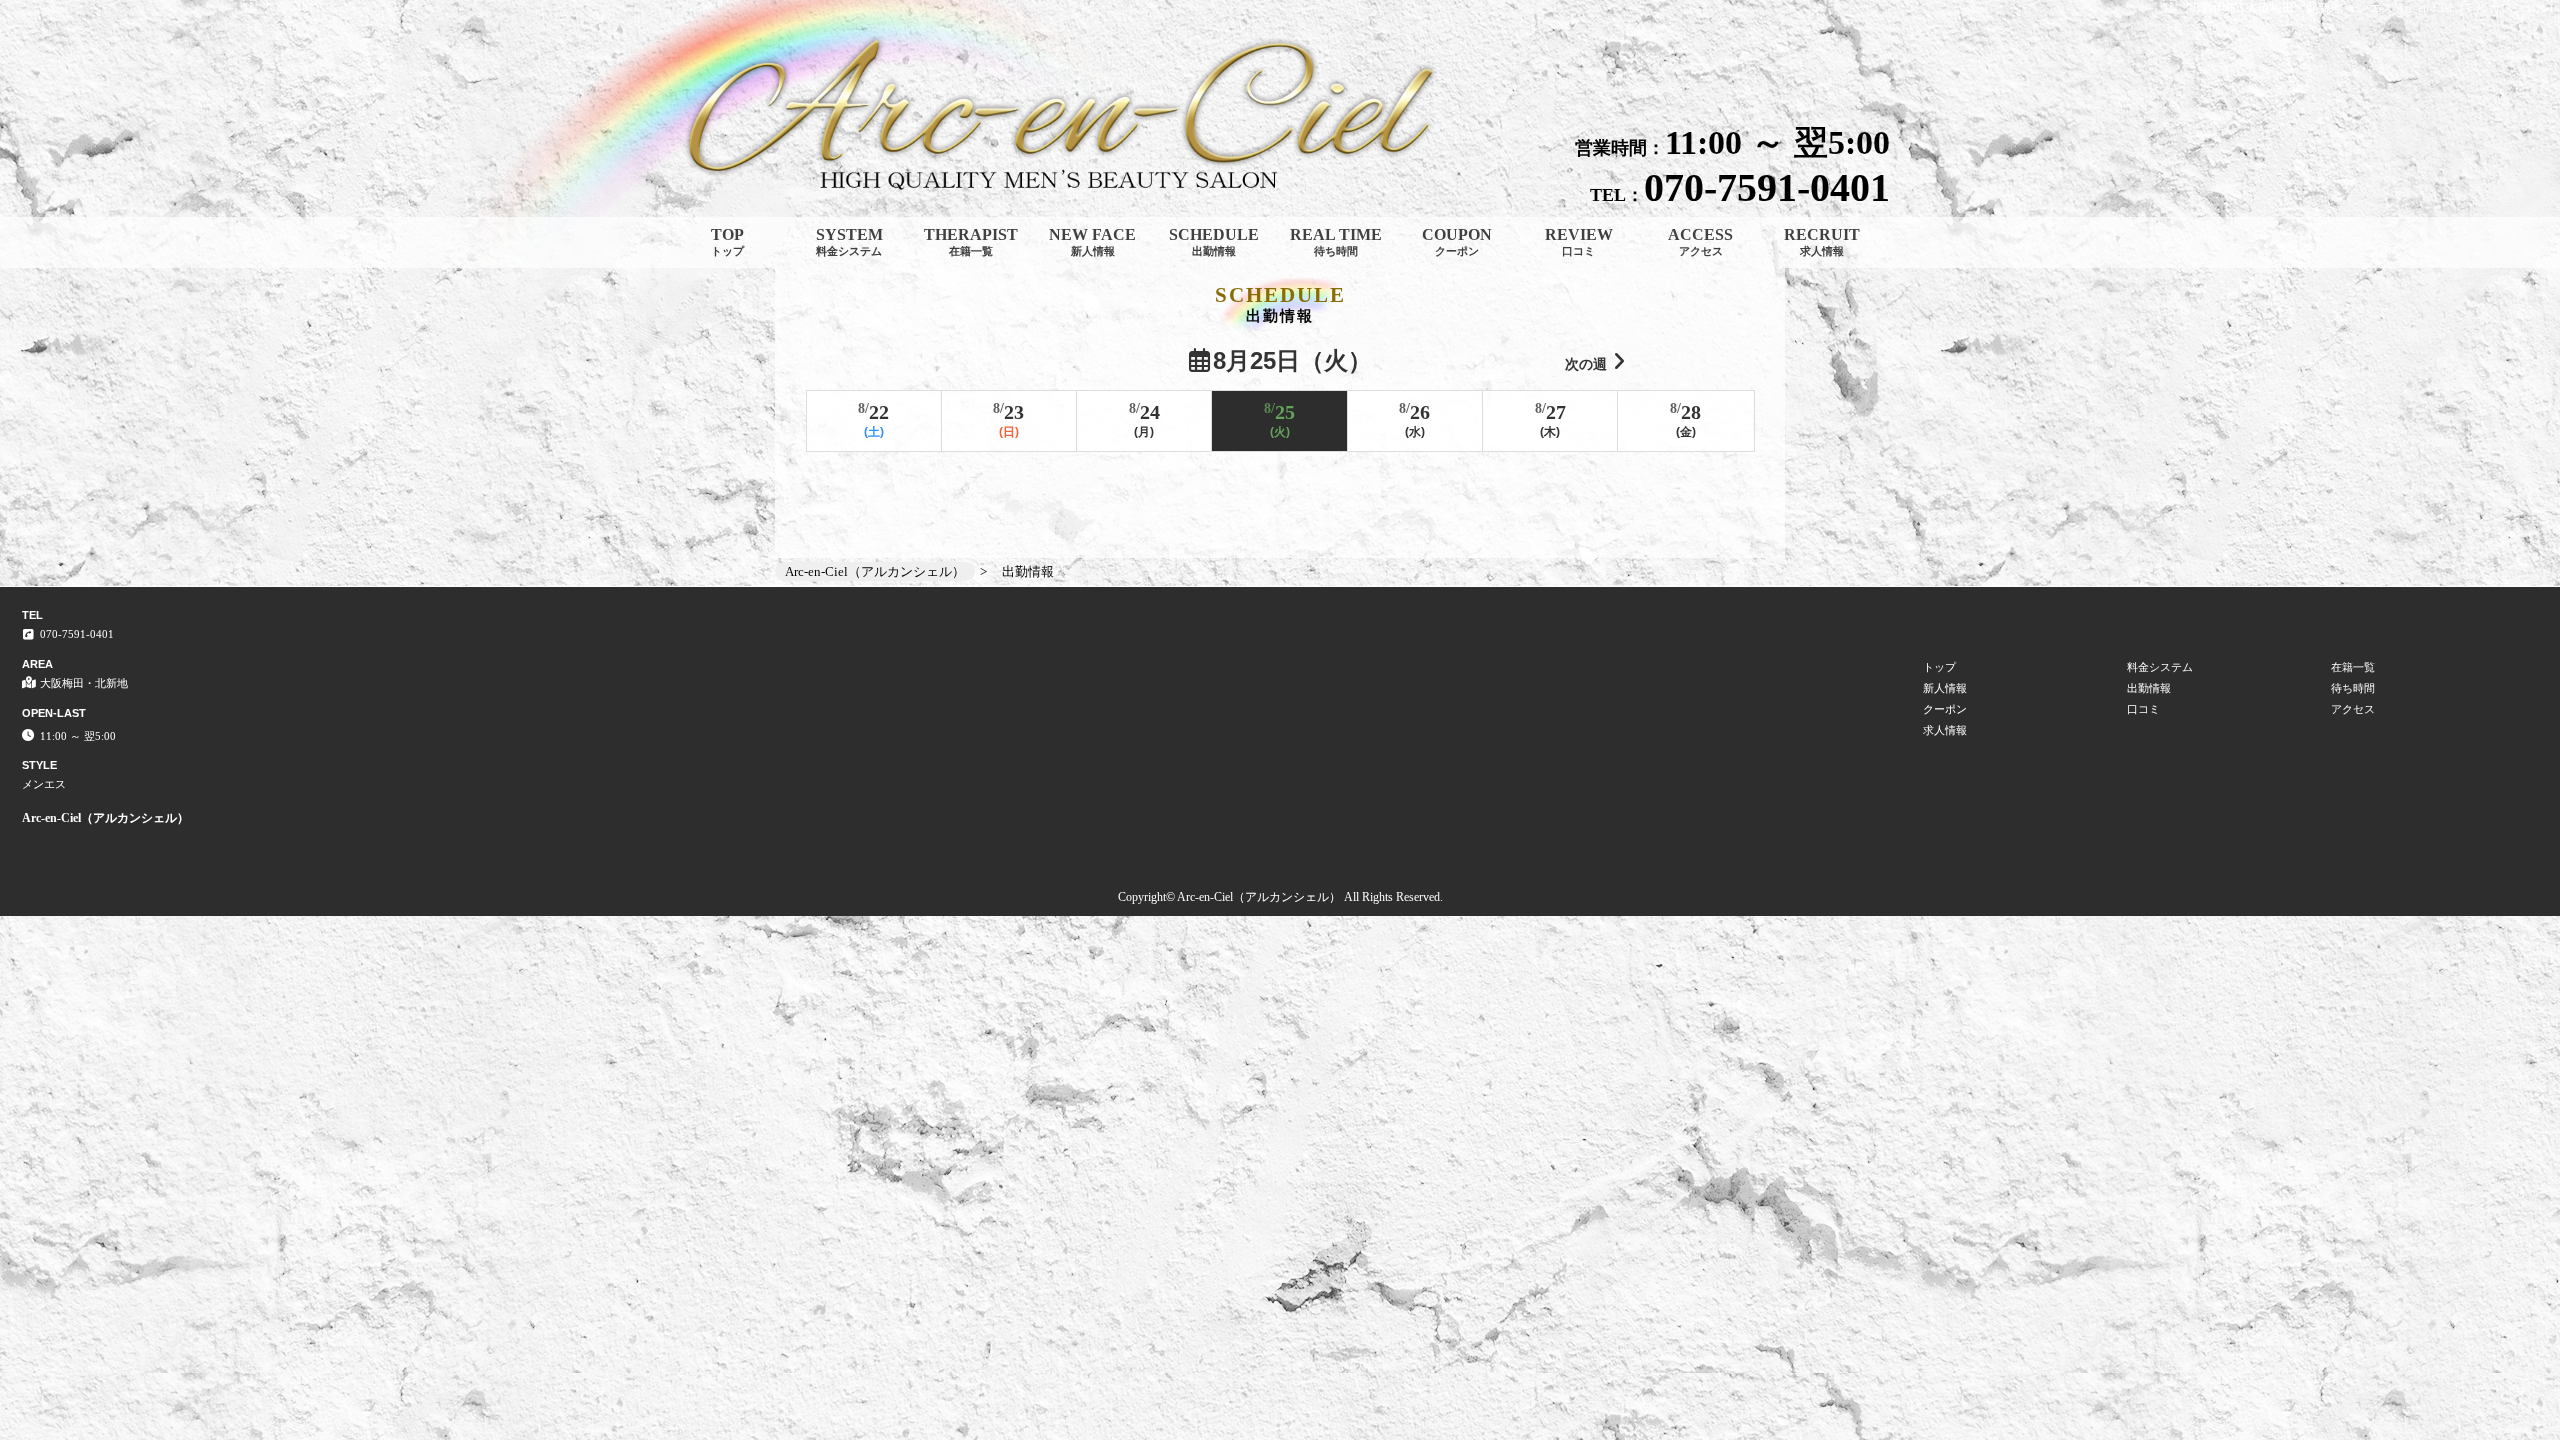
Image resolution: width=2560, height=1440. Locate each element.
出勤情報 (2149, 688)
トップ (1939, 667)
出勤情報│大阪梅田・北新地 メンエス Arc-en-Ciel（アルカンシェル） (2374, 8)
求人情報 (1945, 730)
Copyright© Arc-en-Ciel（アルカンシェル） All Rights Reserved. (1280, 897)
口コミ (2143, 709)
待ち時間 (2353, 688)
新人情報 (1945, 688)
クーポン (1945, 709)
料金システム (2160, 667)
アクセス (2353, 709)
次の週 (1586, 364)
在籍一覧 (2353, 667)
